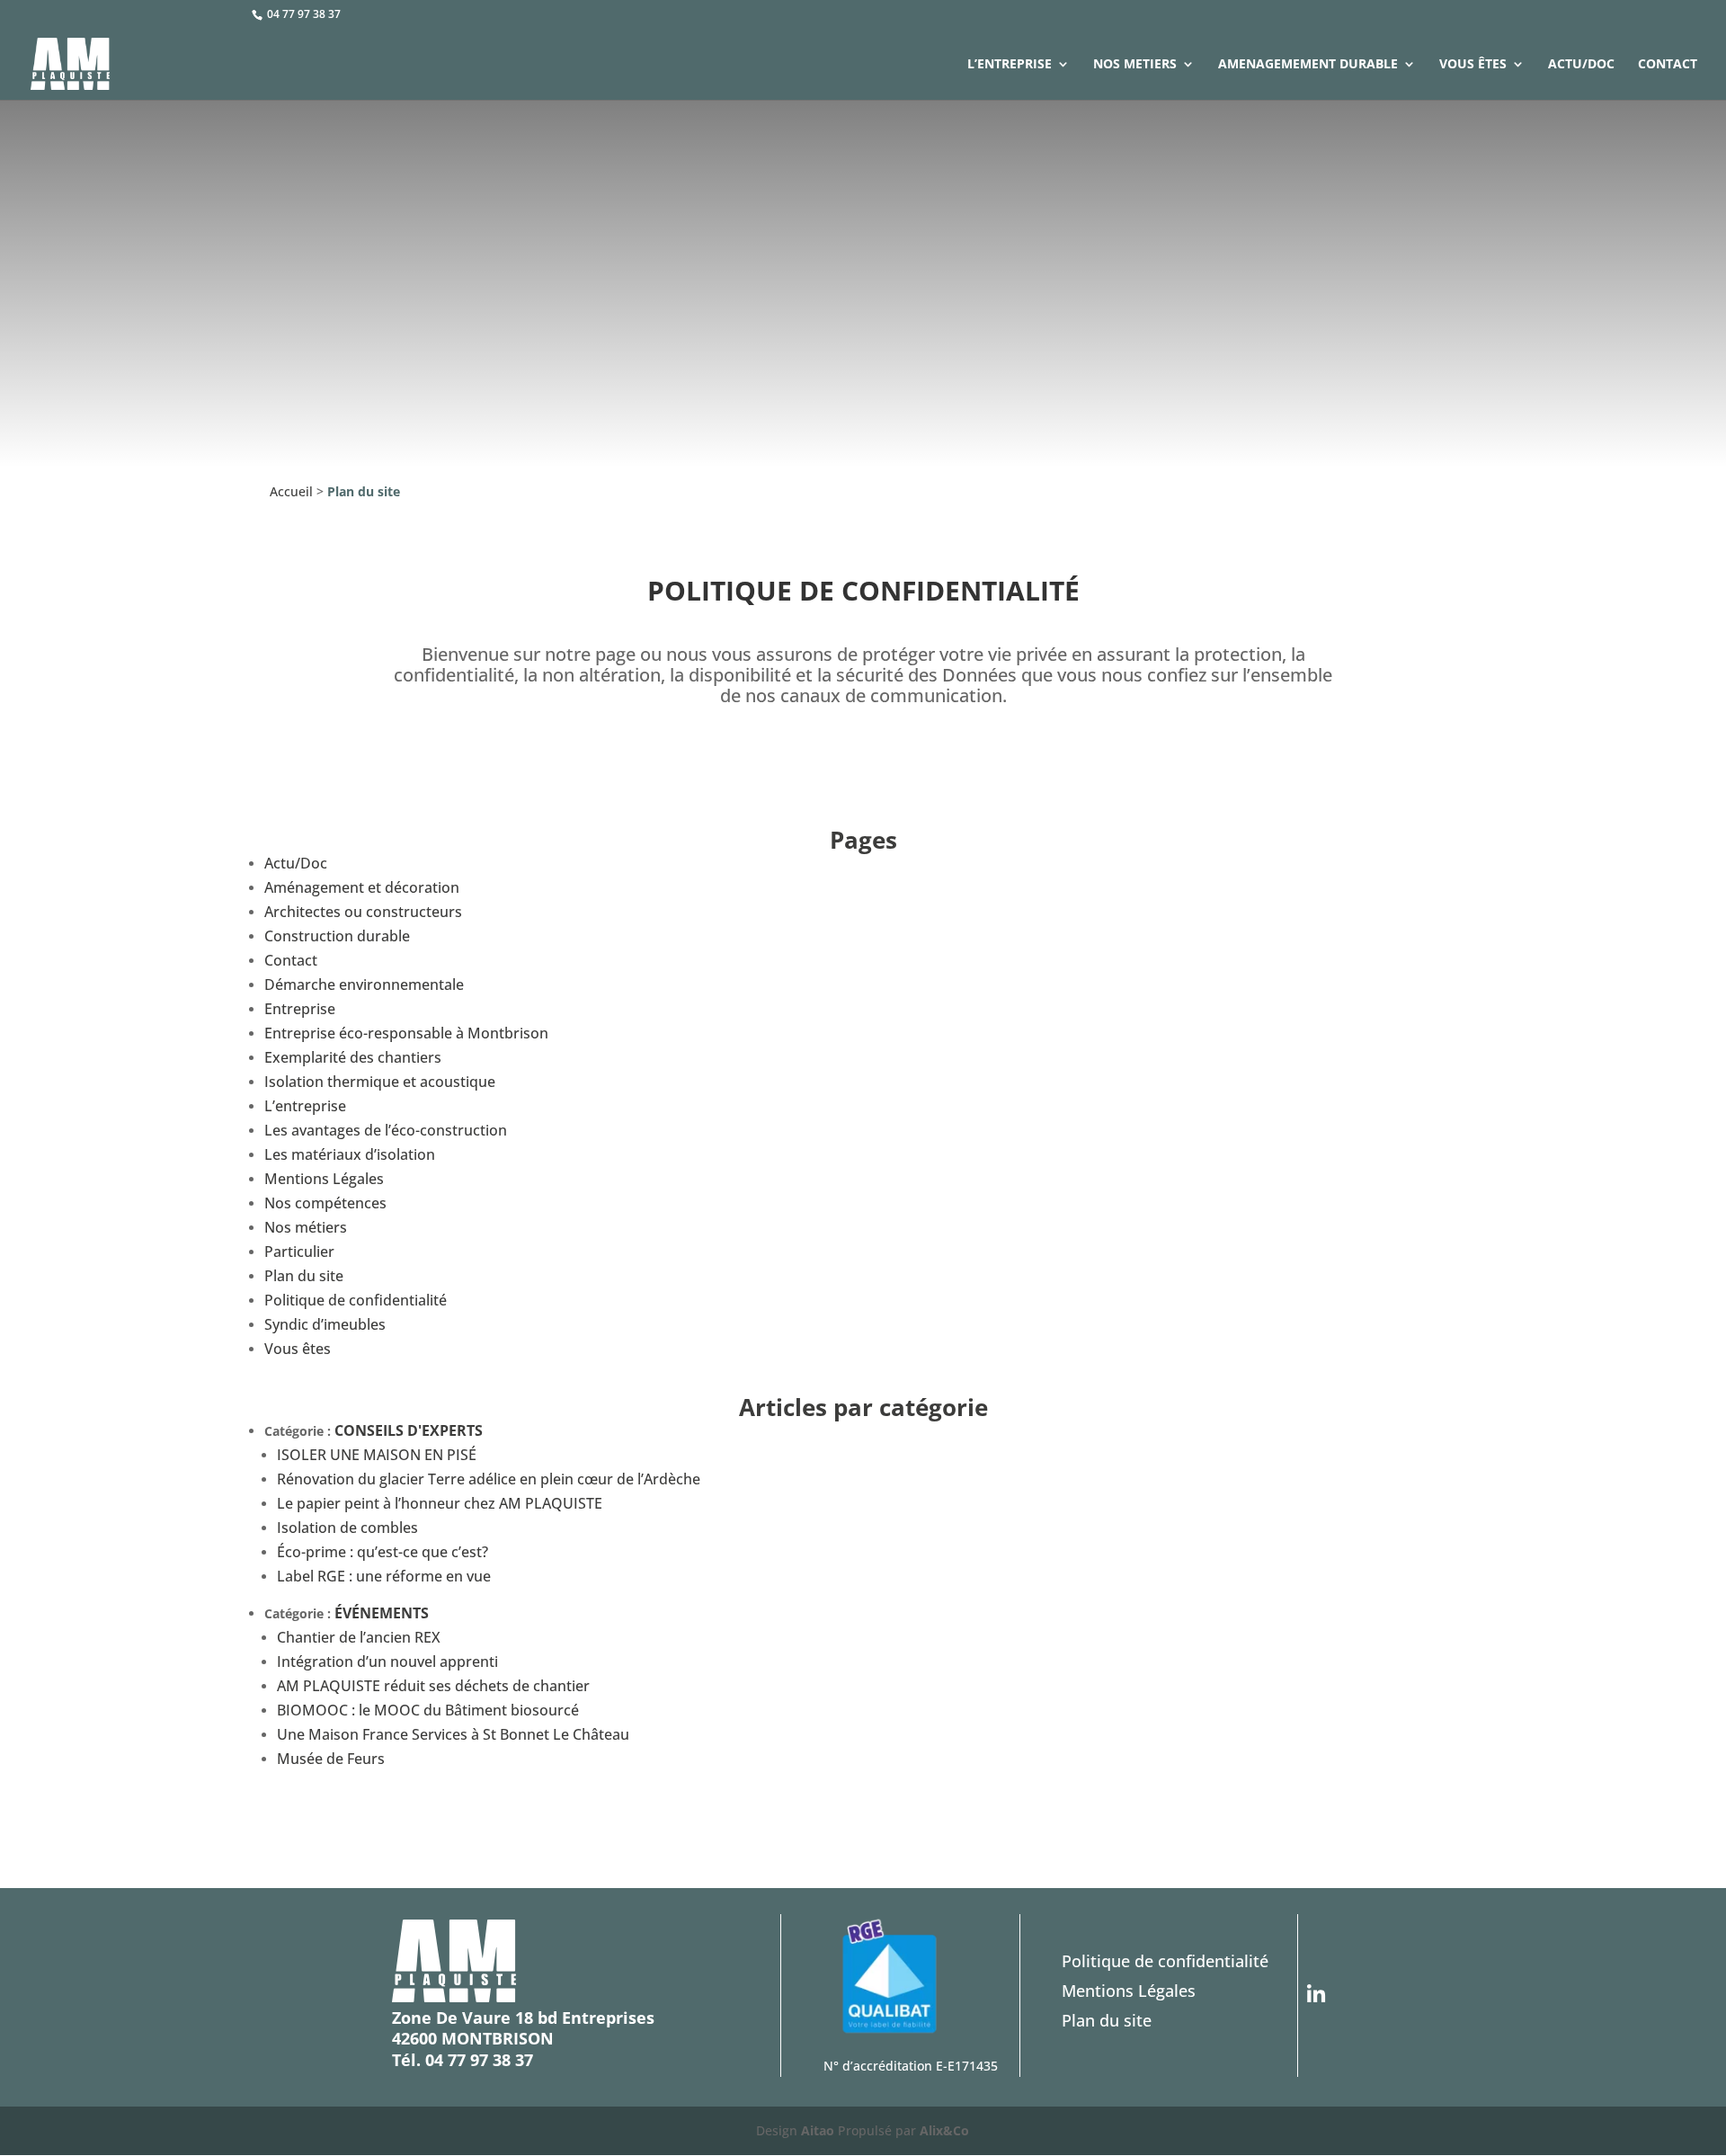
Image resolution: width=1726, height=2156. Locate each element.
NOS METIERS (1135, 65)
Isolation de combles (347, 1528)
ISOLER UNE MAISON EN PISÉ (377, 1455)
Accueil (291, 491)
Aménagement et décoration (362, 887)
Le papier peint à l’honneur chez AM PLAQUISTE (440, 1503)
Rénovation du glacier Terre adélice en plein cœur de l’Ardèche (489, 1479)
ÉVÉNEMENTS (382, 1613)
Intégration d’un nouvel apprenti (387, 1662)
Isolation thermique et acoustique (380, 1082)
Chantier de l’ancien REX (359, 1637)
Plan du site (304, 1276)
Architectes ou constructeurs (363, 912)
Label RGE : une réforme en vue (384, 1576)
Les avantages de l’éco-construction (386, 1130)
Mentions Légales (324, 1179)
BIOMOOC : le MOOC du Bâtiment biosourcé (428, 1710)
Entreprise (300, 1009)
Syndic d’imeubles (325, 1324)
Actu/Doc (1581, 65)
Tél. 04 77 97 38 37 (463, 2060)
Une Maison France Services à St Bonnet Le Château (453, 1734)
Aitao (818, 2130)
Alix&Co (944, 2130)
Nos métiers (306, 1227)
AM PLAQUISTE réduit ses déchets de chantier (433, 1686)
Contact (1668, 65)
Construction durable (337, 936)
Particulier (299, 1252)
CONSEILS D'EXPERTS (409, 1430)
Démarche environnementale (364, 984)
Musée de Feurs (331, 1759)
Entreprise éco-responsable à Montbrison (406, 1033)
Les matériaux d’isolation (350, 1154)
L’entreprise (1010, 65)
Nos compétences (325, 1203)
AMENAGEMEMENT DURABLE (1308, 65)
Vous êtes (1473, 65)
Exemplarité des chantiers (353, 1057)
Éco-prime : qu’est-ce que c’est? (383, 1552)
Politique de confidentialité (356, 1300)
